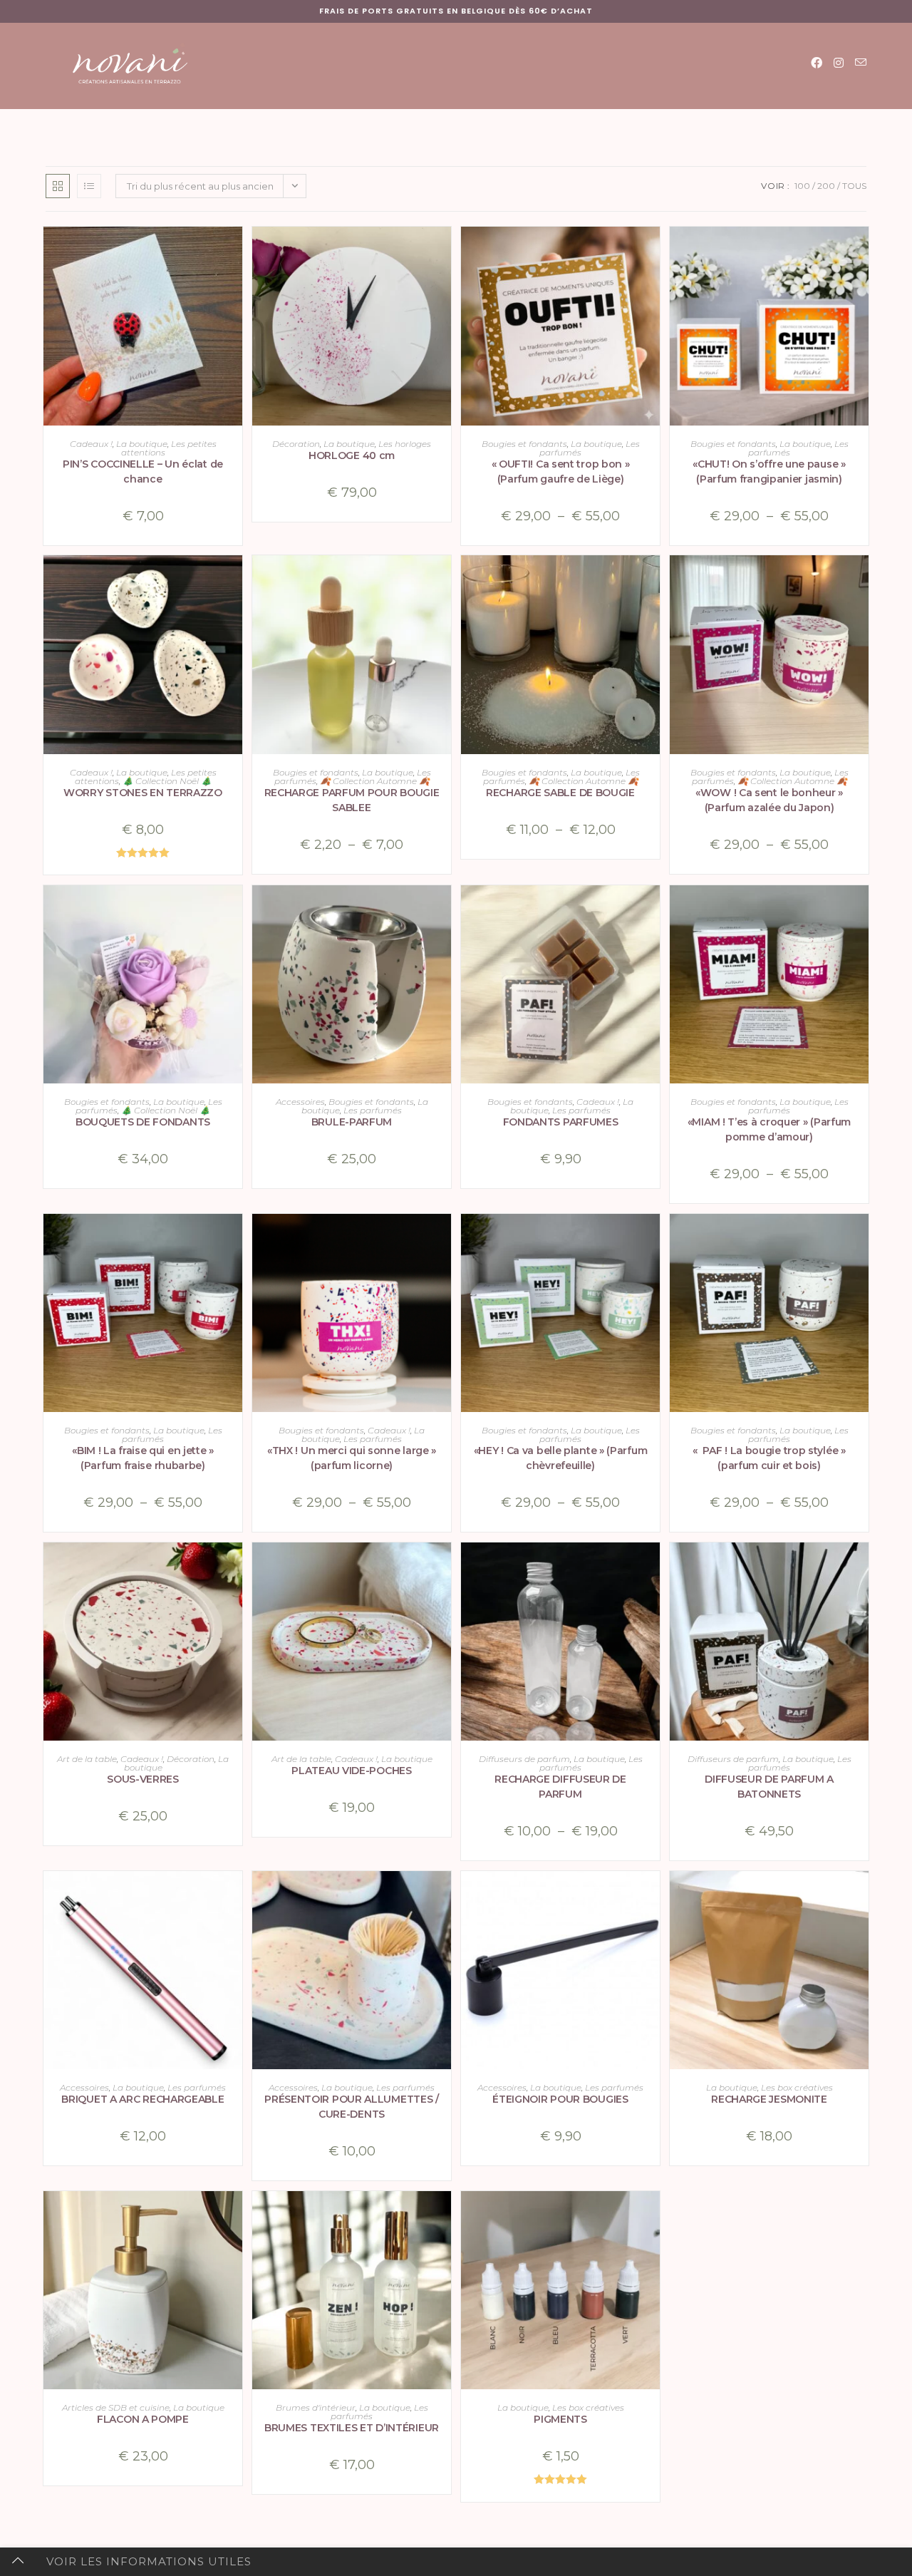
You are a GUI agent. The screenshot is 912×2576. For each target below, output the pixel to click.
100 (802, 186)
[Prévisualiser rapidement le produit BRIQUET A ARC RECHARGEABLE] (235, 1896)
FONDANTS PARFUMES (561, 1122)
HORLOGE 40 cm (352, 455)
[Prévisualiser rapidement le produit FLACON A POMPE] (235, 2216)
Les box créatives (797, 2087)
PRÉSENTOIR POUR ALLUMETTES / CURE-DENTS (352, 2107)
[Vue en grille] (58, 186)
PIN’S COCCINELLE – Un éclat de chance (143, 472)
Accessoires (300, 1102)
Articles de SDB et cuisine (116, 2407)
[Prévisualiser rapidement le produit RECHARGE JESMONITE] (861, 1896)
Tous (854, 186)
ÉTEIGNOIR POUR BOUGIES (560, 2099)
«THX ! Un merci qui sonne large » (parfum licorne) (352, 1458)
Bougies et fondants (524, 444)
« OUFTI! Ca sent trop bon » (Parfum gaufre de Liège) (561, 472)
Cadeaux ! (91, 444)
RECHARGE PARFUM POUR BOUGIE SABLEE (352, 800)
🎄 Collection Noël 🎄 (167, 781)
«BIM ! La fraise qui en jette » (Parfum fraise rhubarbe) (143, 1458)
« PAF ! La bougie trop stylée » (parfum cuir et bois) (769, 1458)
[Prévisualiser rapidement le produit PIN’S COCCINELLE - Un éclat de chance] (235, 252)
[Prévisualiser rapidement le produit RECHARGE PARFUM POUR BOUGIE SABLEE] (444, 580)
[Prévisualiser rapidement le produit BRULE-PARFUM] (444, 910)
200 (826, 186)
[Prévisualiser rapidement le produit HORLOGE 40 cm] (444, 252)
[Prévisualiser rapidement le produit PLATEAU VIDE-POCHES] (444, 1567)
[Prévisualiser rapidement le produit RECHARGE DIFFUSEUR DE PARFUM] (653, 1567)
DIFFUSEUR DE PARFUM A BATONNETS (769, 1787)
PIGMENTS (560, 2419)
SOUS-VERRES (143, 1779)
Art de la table (87, 1759)
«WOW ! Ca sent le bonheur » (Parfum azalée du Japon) (769, 800)
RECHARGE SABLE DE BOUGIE (560, 793)
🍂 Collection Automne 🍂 (375, 781)
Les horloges (405, 444)
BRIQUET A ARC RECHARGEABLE (142, 2099)
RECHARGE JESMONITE (769, 2099)
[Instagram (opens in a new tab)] (839, 63)
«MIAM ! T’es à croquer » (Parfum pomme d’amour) (769, 1129)
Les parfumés (373, 1110)
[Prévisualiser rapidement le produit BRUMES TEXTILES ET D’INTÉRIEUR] (444, 2216)
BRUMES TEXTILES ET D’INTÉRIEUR (352, 2428)
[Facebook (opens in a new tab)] (817, 63)
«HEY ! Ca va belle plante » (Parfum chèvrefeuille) (561, 1458)
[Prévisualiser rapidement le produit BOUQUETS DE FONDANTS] (235, 910)
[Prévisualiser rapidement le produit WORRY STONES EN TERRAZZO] (235, 580)
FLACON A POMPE (143, 2419)
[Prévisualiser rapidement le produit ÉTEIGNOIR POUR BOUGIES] (653, 1896)
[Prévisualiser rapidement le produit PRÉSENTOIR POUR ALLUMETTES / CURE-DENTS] (444, 1896)
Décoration (296, 444)
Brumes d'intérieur (316, 2407)
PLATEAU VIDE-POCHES (351, 1771)
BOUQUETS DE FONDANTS (143, 1122)
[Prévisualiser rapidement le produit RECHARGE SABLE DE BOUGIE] (653, 580)
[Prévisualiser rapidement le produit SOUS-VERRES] (235, 1567)
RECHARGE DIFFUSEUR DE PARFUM (560, 1787)
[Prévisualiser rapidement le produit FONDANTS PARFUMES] (653, 910)
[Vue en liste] (89, 186)
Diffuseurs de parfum (524, 1759)
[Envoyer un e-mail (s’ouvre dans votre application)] (861, 63)
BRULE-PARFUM (352, 1122)
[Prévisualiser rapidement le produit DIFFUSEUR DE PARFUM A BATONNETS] (861, 1567)
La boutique (142, 444)
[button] (235, 289)
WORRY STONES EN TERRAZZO (143, 793)
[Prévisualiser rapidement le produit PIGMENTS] (653, 2216)
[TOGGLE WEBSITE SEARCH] (597, 124)
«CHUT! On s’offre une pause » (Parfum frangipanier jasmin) (769, 472)
